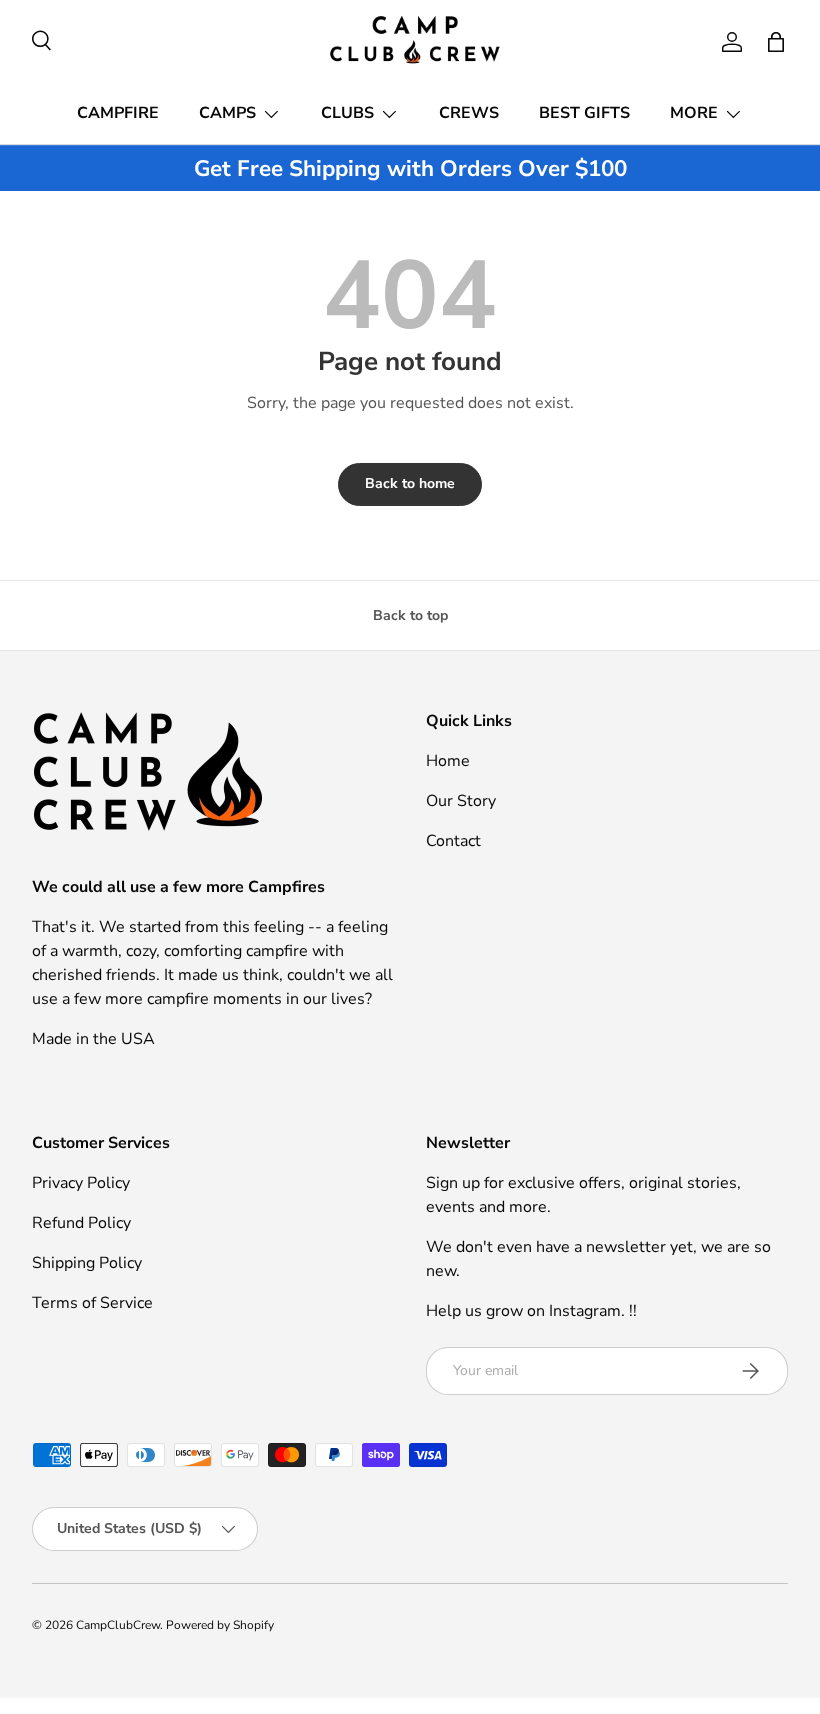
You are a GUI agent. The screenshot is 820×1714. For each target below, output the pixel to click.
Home (448, 761)
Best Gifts (584, 113)
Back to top (410, 615)
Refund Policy (81, 1223)
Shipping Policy (87, 1263)
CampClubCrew (118, 1625)
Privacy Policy (81, 1183)
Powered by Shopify (220, 1625)
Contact (453, 841)
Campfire (118, 113)
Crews (469, 113)
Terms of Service (92, 1303)
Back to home (410, 483)
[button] (776, 42)
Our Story (461, 801)
